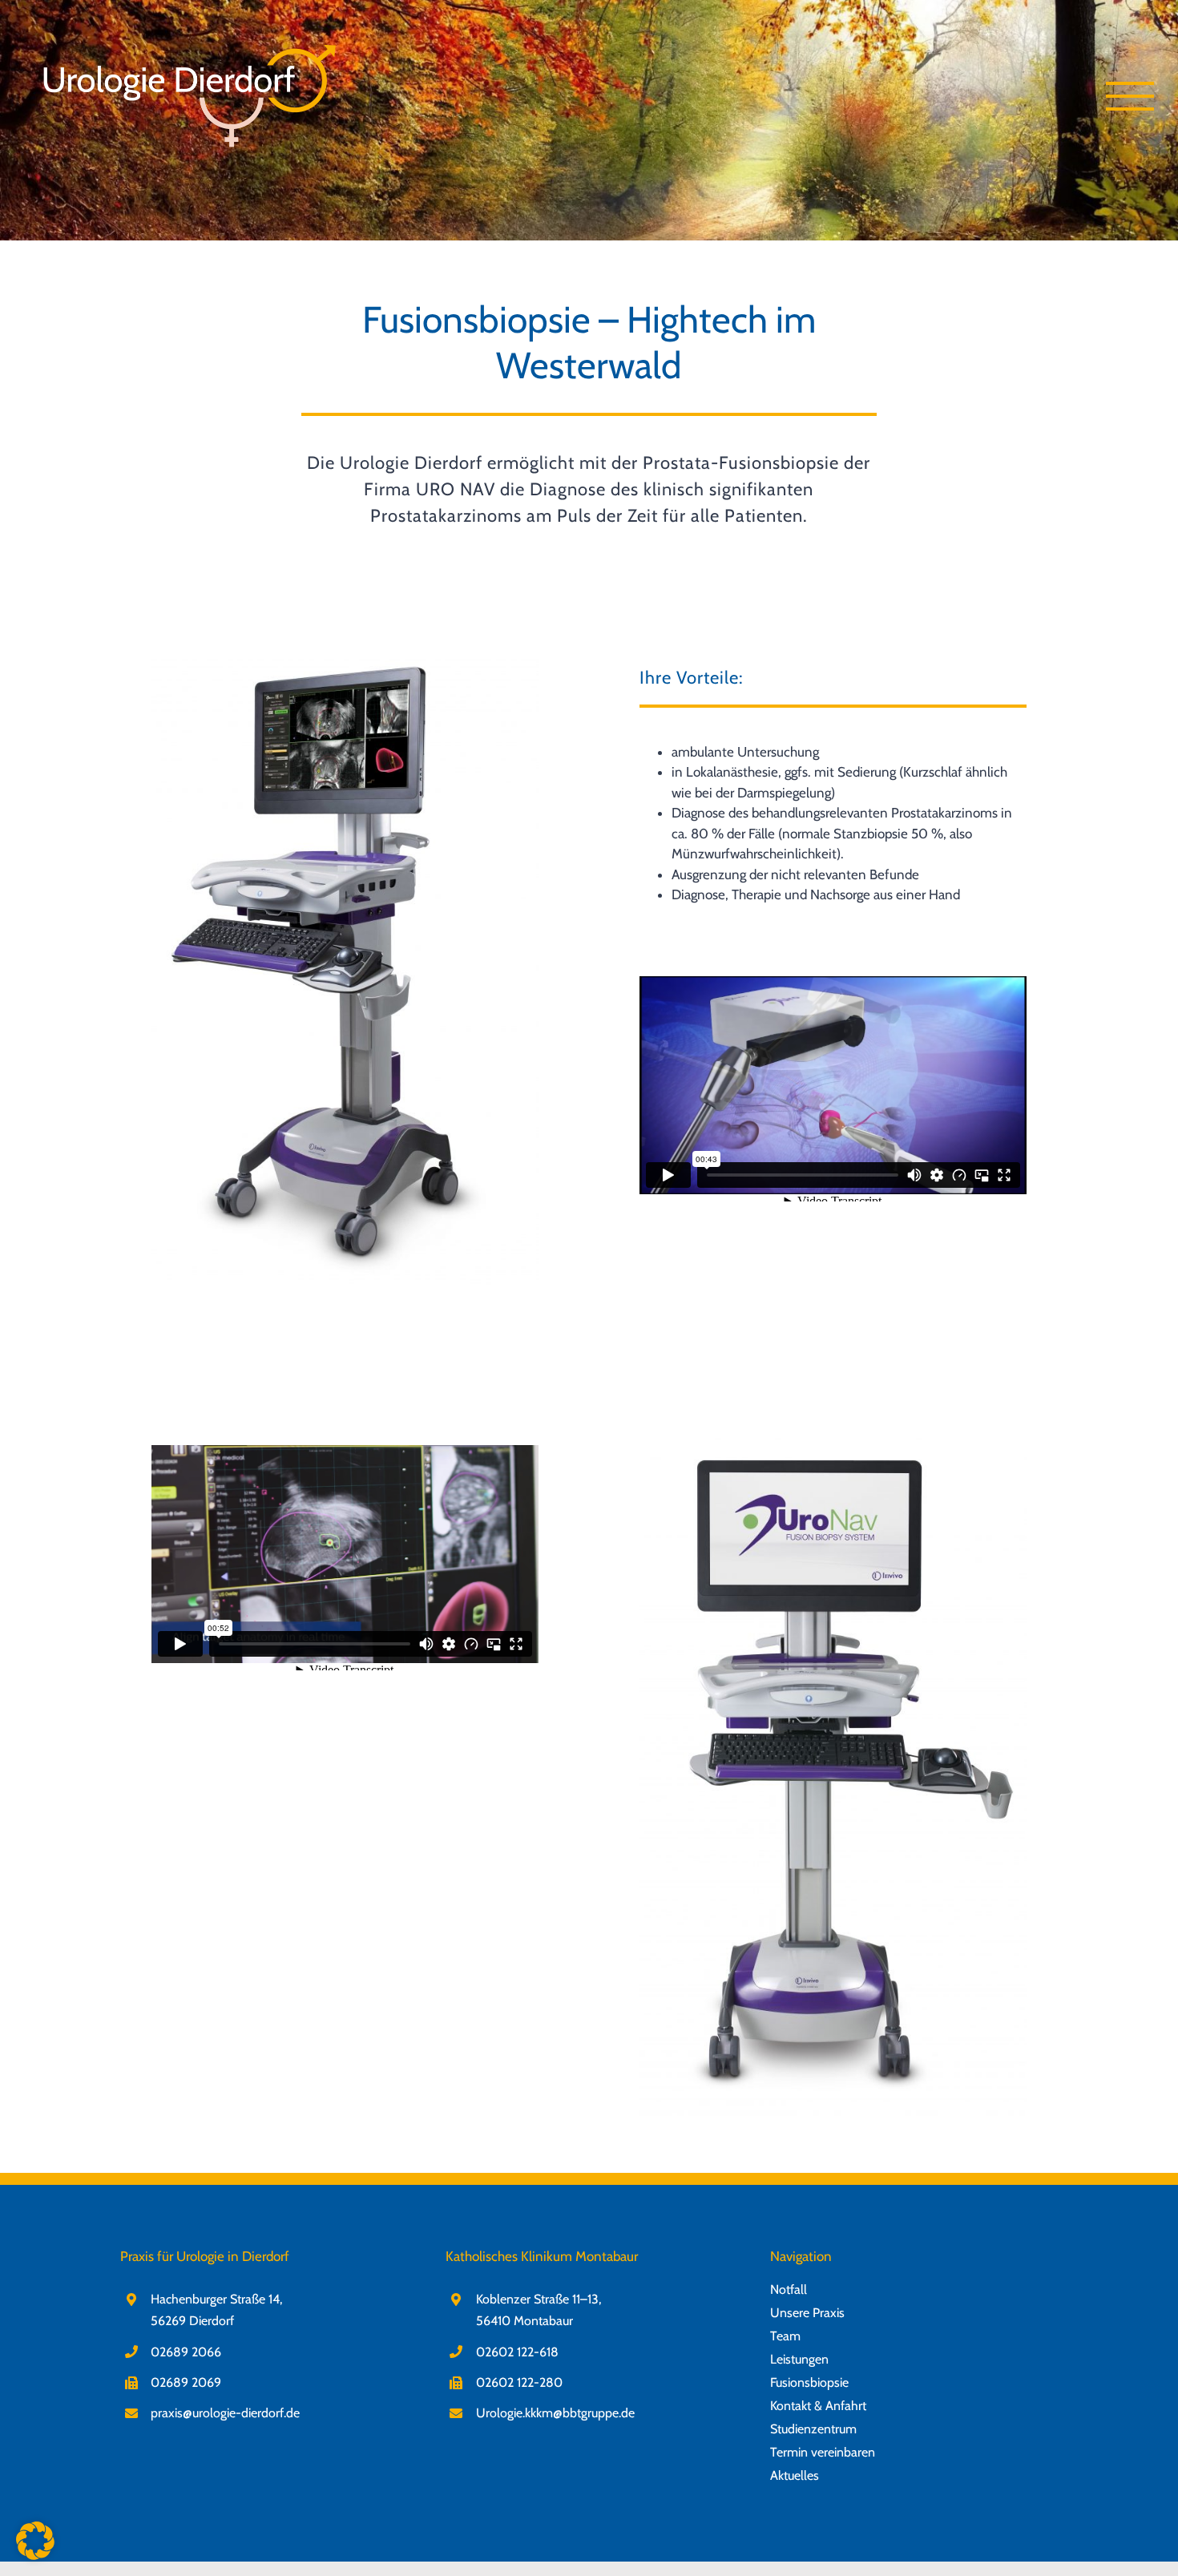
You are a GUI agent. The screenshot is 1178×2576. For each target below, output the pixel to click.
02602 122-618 (517, 2352)
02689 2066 (186, 2352)
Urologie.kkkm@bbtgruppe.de (555, 2413)
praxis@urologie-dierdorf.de (225, 2413)
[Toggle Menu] (1130, 96)
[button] (35, 2541)
